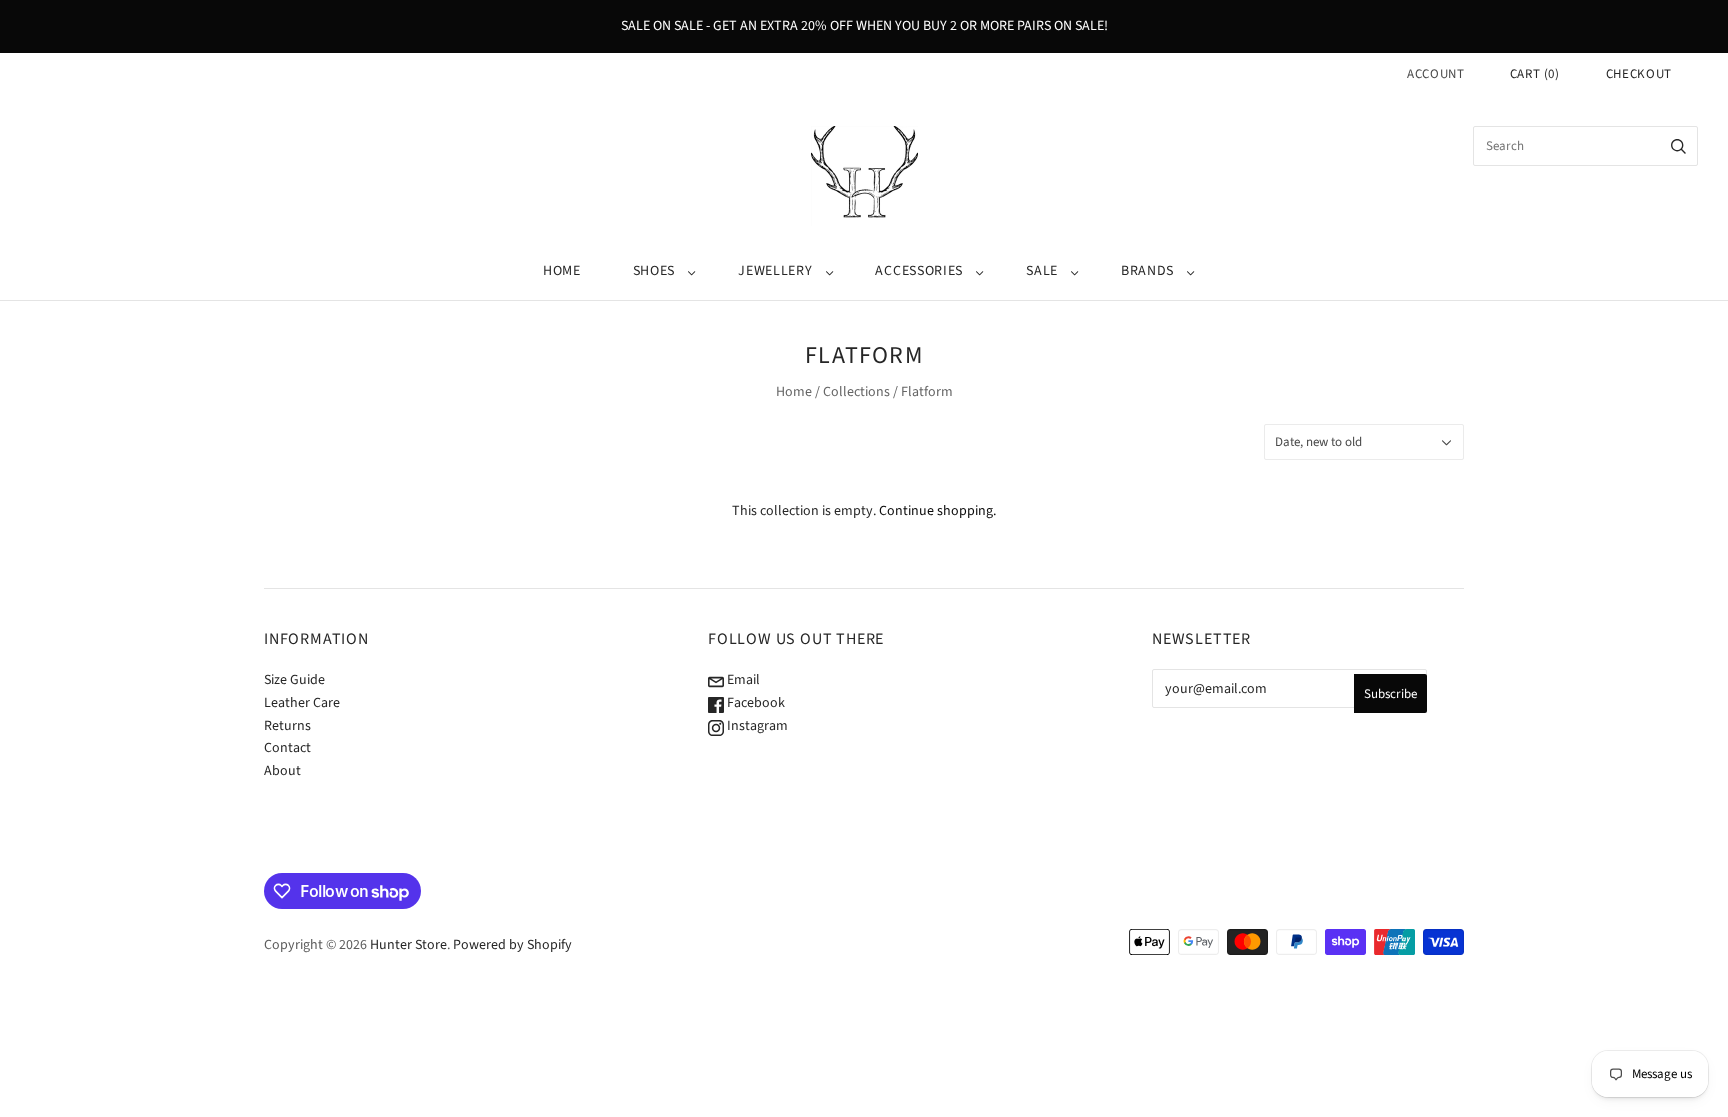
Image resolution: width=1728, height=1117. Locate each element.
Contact (287, 748)
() (1535, 74)
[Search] (1678, 146)
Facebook (754, 703)
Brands (1147, 271)
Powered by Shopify (512, 945)
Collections (856, 392)
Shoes (654, 271)
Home (562, 271)
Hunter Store (408, 945)
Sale (1042, 271)
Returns (287, 726)
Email (742, 680)
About (282, 771)
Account (1436, 74)
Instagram (756, 726)
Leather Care (302, 703)
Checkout (1639, 74)
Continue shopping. (937, 511)
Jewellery (775, 271)
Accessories (919, 271)
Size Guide (294, 680)
